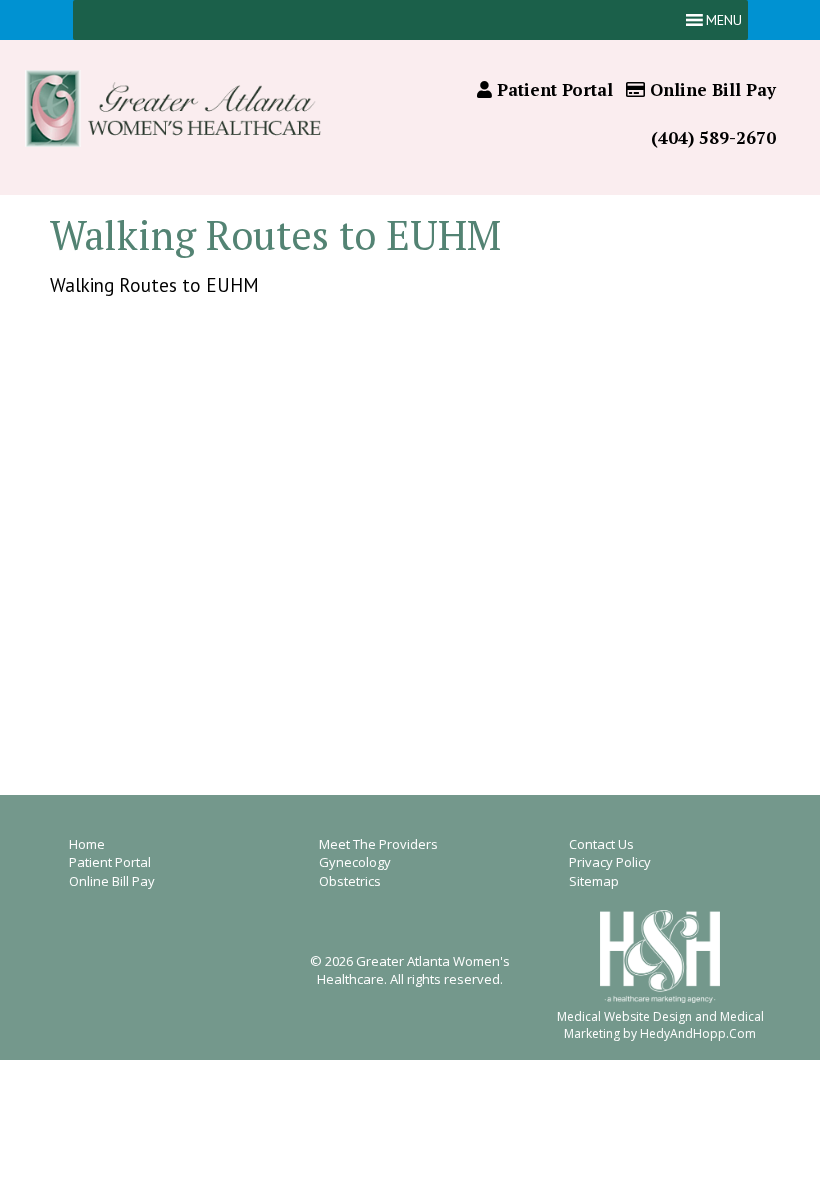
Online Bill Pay (710, 89)
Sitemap (594, 881)
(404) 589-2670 (713, 137)
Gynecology (355, 862)
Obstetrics (350, 881)
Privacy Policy (610, 862)
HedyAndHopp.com (698, 1033)
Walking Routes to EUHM (154, 285)
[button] (724, 20)
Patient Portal (552, 89)
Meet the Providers (378, 844)
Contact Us (601, 844)
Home (87, 844)
